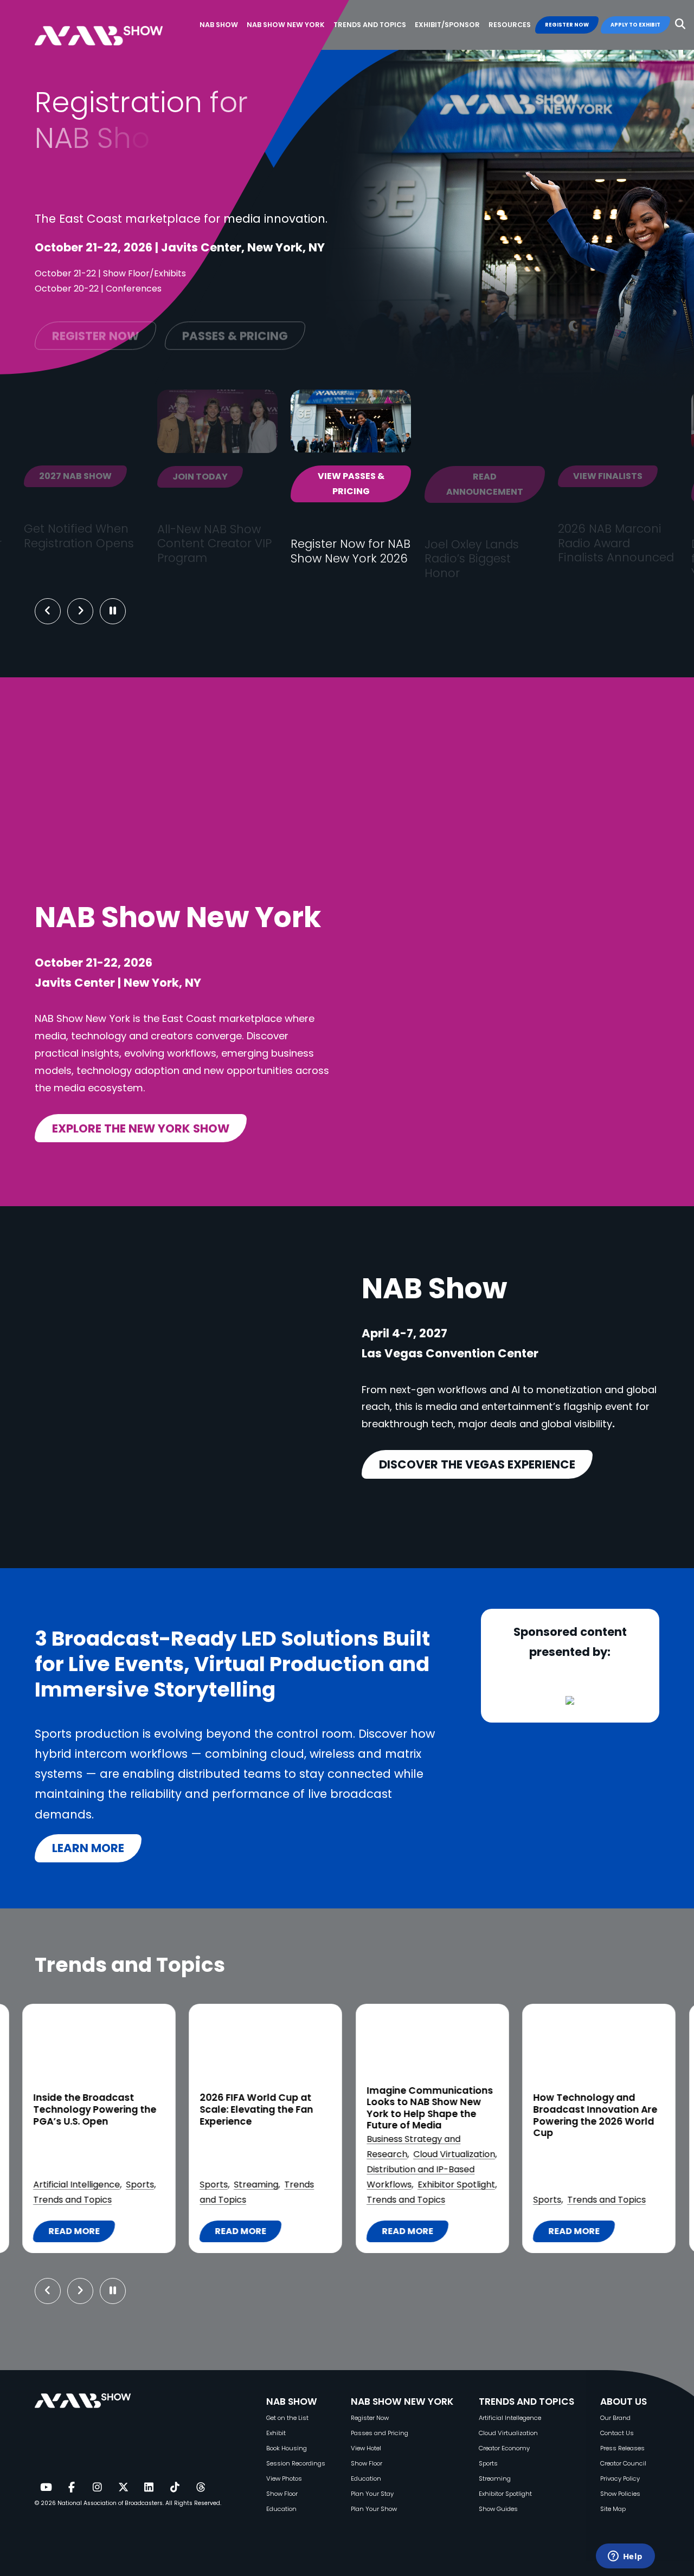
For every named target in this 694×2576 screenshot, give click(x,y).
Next (89, 611)
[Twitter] (123, 2488)
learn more (88, 1848)
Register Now (370, 2418)
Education (281, 2509)
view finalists (608, 476)
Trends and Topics (72, 2200)
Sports (140, 2185)
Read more (79, 2234)
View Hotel (366, 2448)
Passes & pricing (235, 328)
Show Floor (282, 2494)
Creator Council (623, 2463)
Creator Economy (504, 2448)
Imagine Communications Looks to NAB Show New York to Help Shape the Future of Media (430, 2108)
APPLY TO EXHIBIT (635, 25)
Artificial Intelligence (76, 2185)
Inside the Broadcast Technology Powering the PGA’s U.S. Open (95, 2110)
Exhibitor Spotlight (456, 2185)
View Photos (284, 2478)
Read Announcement (485, 484)
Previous (48, 611)
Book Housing (287, 2448)
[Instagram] (97, 2488)
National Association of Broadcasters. (111, 2503)
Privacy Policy (620, 2478)
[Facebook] (72, 2488)
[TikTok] (175, 2488)
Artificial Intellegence (510, 2418)
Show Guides (498, 2509)
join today (200, 477)
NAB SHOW (292, 2402)
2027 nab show (75, 476)
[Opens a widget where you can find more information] (625, 2557)
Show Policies (620, 2494)
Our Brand (615, 2418)
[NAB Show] (115, 25)
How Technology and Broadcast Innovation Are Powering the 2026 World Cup (595, 2115)
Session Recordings (296, 2463)
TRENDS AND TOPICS (526, 2402)
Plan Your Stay (372, 2494)
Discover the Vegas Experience (477, 1464)
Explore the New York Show (141, 1128)
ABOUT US (624, 2402)
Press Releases (622, 2448)
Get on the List (287, 2418)
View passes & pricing (351, 484)
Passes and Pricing (380, 2433)
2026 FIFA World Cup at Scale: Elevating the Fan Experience (256, 2110)
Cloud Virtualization (454, 2154)
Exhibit (276, 2433)
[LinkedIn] (149, 2488)
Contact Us (617, 2433)
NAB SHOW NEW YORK (402, 2402)
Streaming (256, 2185)
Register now (95, 328)
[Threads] (201, 2488)
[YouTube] (46, 2488)
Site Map (613, 2509)
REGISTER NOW (567, 25)
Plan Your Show (374, 2509)
